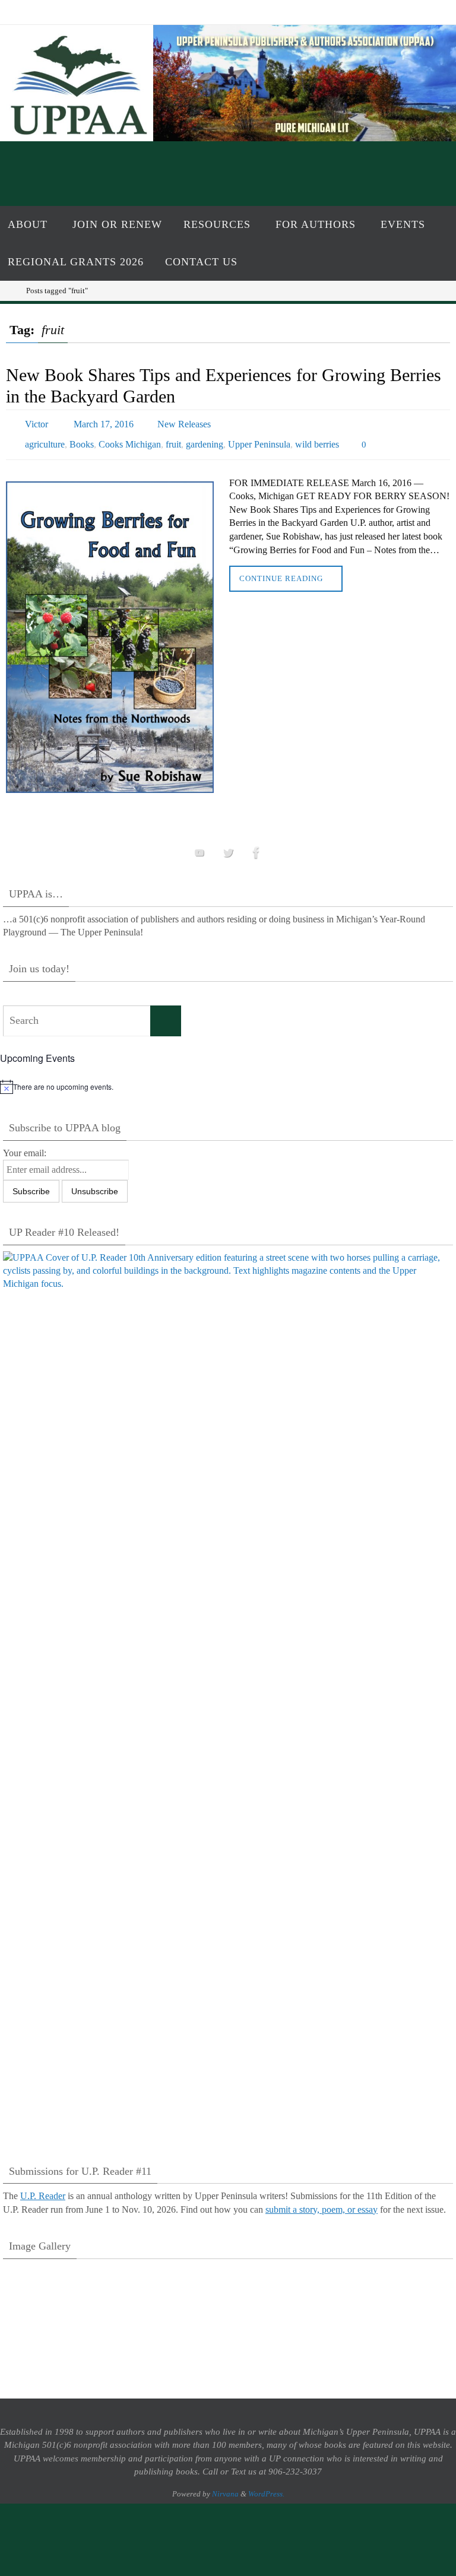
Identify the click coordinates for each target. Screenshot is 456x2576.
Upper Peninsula (259, 439)
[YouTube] (199, 846)
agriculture (45, 439)
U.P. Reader (43, 2189)
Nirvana (225, 2486)
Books (82, 439)
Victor (37, 422)
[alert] (228, 1080)
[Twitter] (228, 846)
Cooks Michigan (130, 439)
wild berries (317, 439)
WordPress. (266, 2486)
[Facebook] (256, 846)
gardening (205, 439)
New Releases (184, 422)
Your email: (25, 1145)
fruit (173, 439)
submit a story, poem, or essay (322, 2202)
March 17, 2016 (104, 422)
